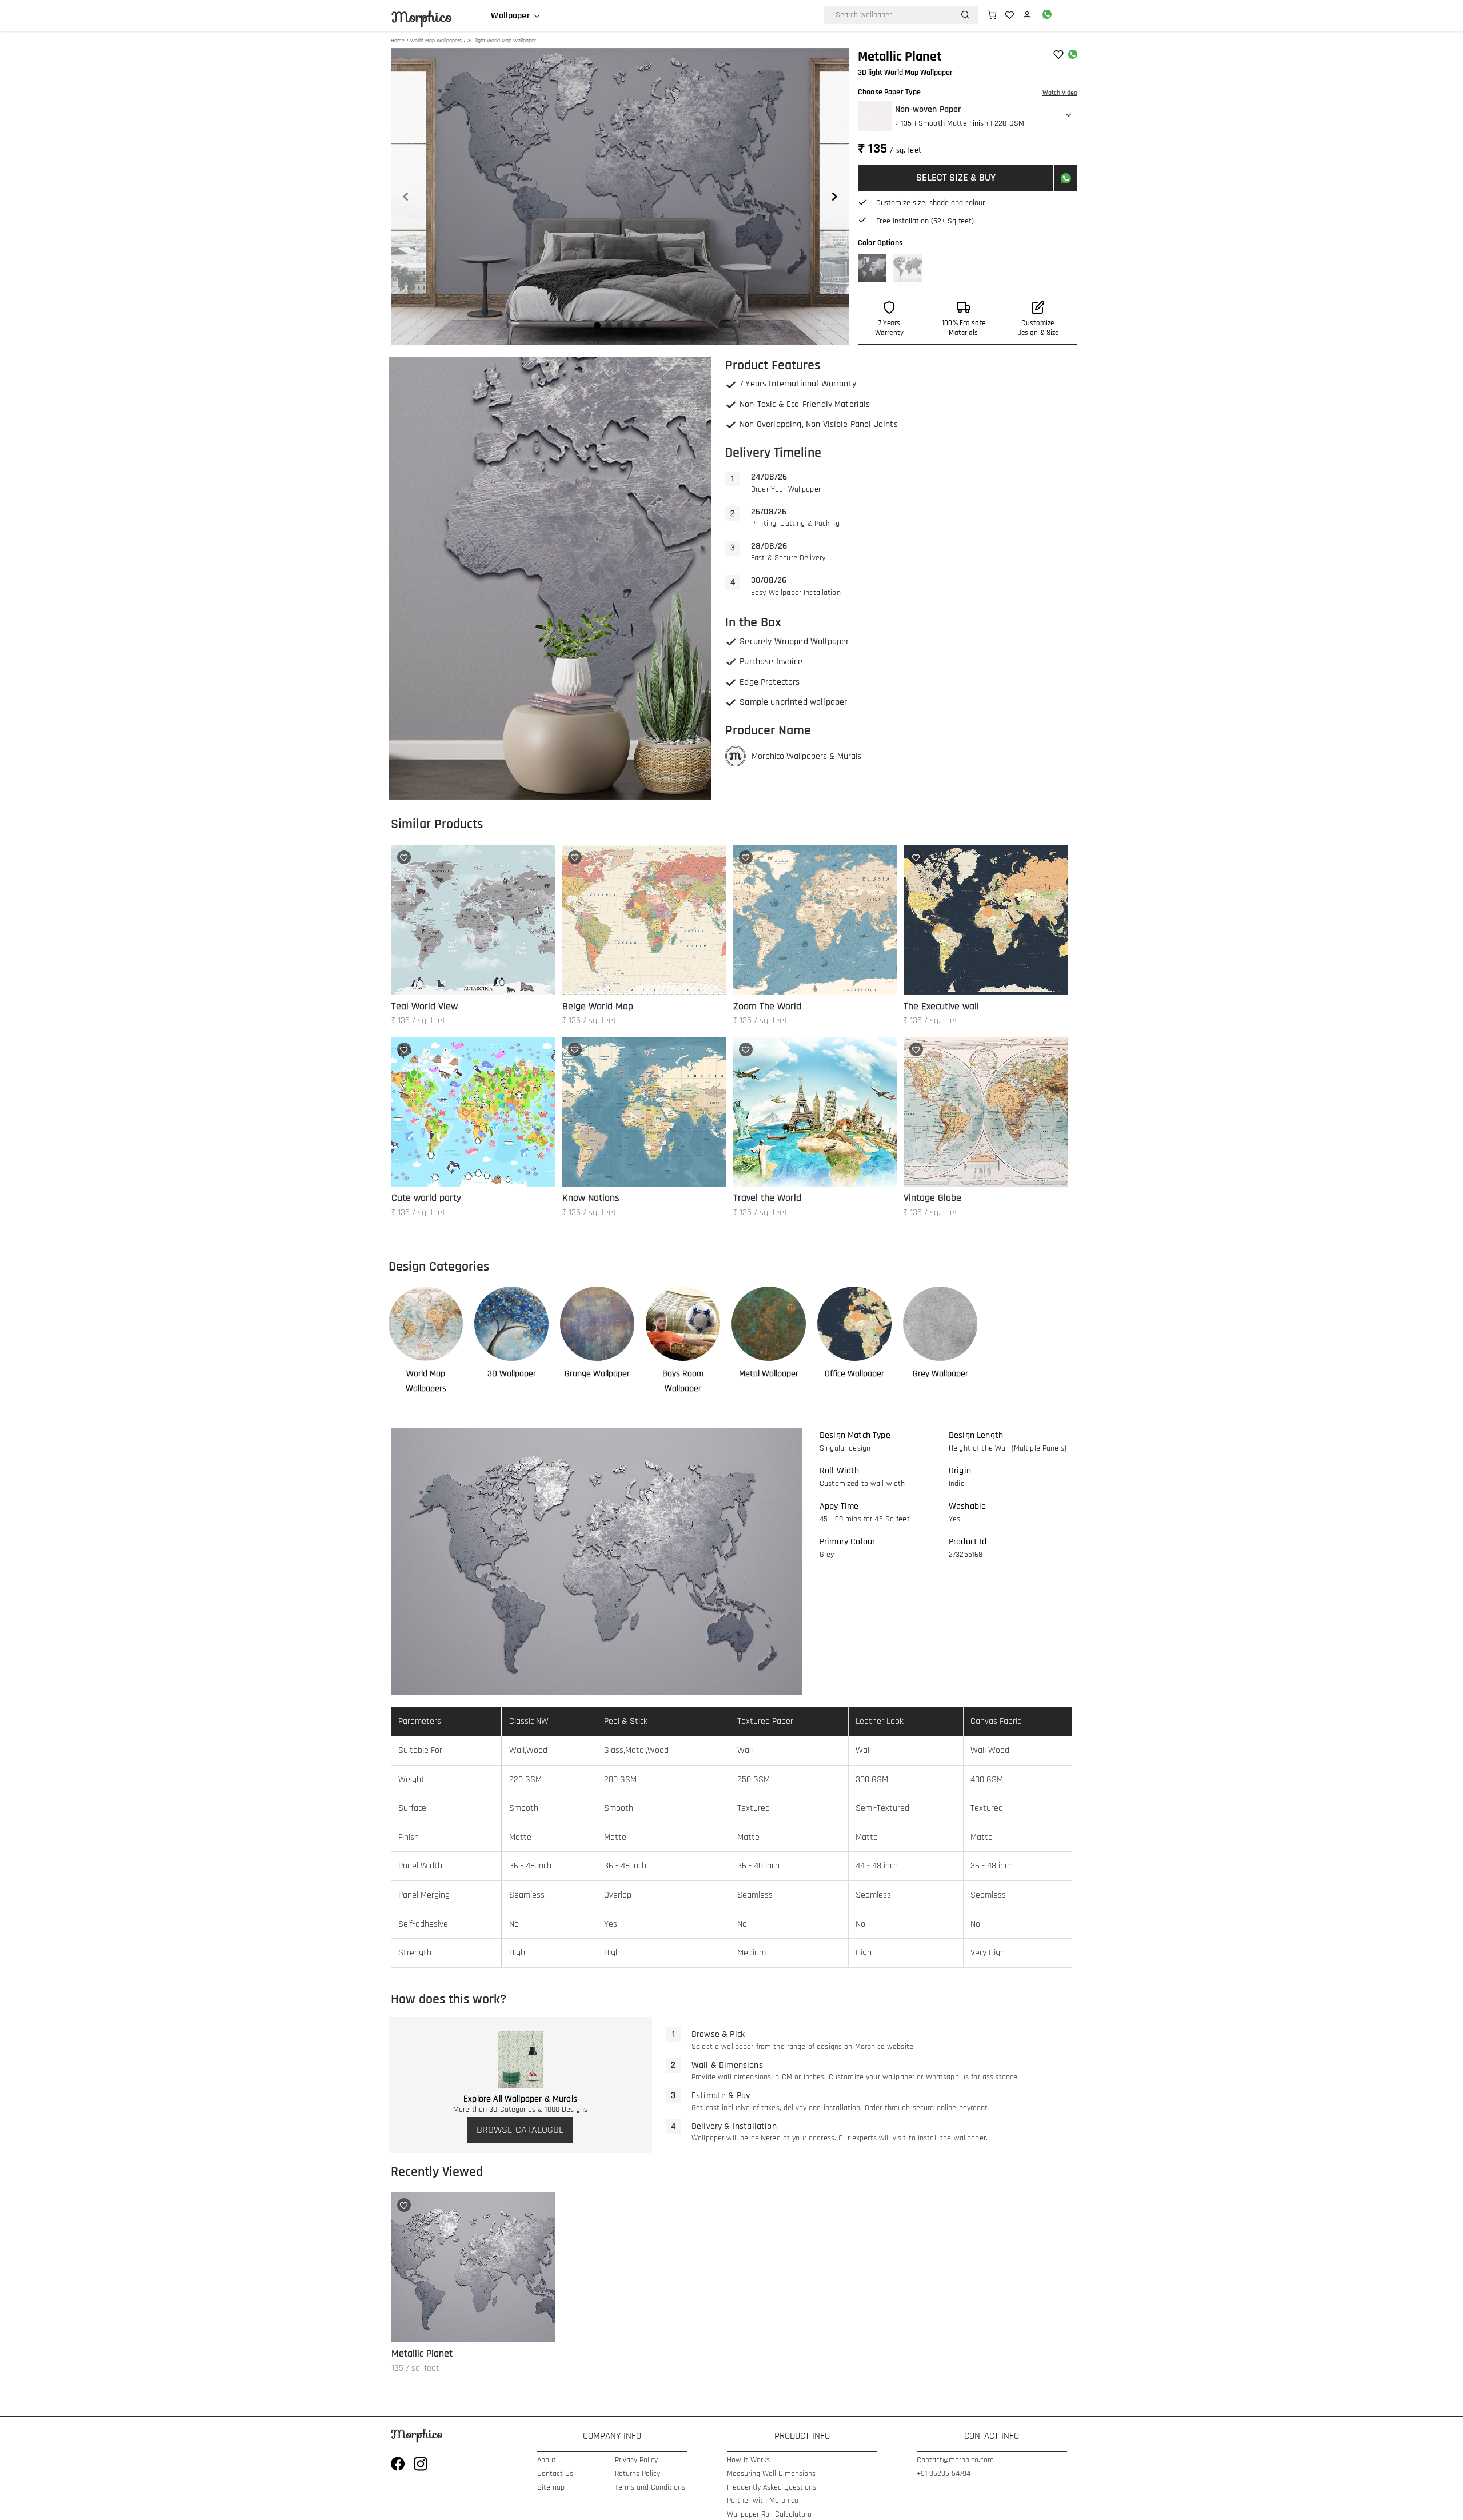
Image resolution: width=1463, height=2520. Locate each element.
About (547, 2460)
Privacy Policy (636, 2460)
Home (398, 41)
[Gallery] (620, 197)
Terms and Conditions (650, 2488)
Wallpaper (510, 16)
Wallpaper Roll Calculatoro (769, 2515)
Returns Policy (637, 2474)
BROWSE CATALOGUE (520, 2130)
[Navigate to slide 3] (620, 325)
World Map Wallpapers (436, 41)
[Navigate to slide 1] (597, 325)
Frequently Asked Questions (772, 2488)
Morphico (422, 17)
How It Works (748, 2460)
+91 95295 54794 (944, 2474)
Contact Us (555, 2474)
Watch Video (1060, 93)
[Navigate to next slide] (834, 197)
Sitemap (551, 2488)
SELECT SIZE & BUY (956, 177)
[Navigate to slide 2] (609, 325)
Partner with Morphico (763, 2501)
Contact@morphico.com (955, 2460)
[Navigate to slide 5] (643, 325)
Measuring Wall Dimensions (771, 2474)
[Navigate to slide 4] (631, 325)
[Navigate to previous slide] (406, 197)
